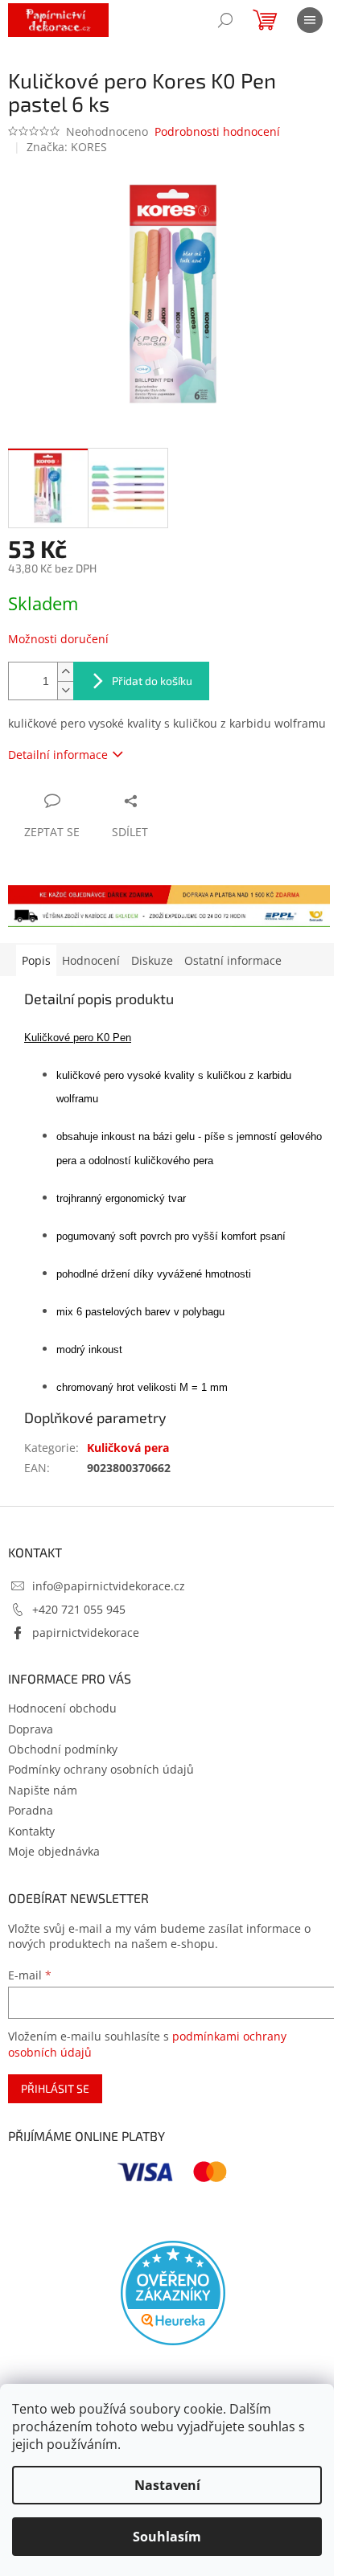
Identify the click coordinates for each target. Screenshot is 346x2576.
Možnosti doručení (58, 639)
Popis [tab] (36, 960)
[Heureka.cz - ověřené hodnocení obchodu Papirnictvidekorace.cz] (173, 2293)
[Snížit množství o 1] (65, 690)
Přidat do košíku (152, 681)
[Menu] (310, 20)
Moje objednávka (54, 1851)
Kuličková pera (128, 1448)
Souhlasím (167, 2537)
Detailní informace (58, 755)
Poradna (31, 1810)
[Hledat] (225, 20)
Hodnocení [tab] (91, 960)
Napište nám (43, 1790)
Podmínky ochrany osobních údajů (101, 1769)
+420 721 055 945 (79, 1609)
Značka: (67, 147)
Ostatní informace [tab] (233, 960)
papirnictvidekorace (86, 1633)
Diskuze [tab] (152, 960)
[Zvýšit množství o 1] (65, 672)
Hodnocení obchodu (62, 1708)
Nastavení (167, 2485)
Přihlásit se (55, 2088)
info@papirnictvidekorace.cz (109, 1586)
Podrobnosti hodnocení (217, 131)
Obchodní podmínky (63, 1749)
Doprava (31, 1729)
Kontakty (31, 1831)
